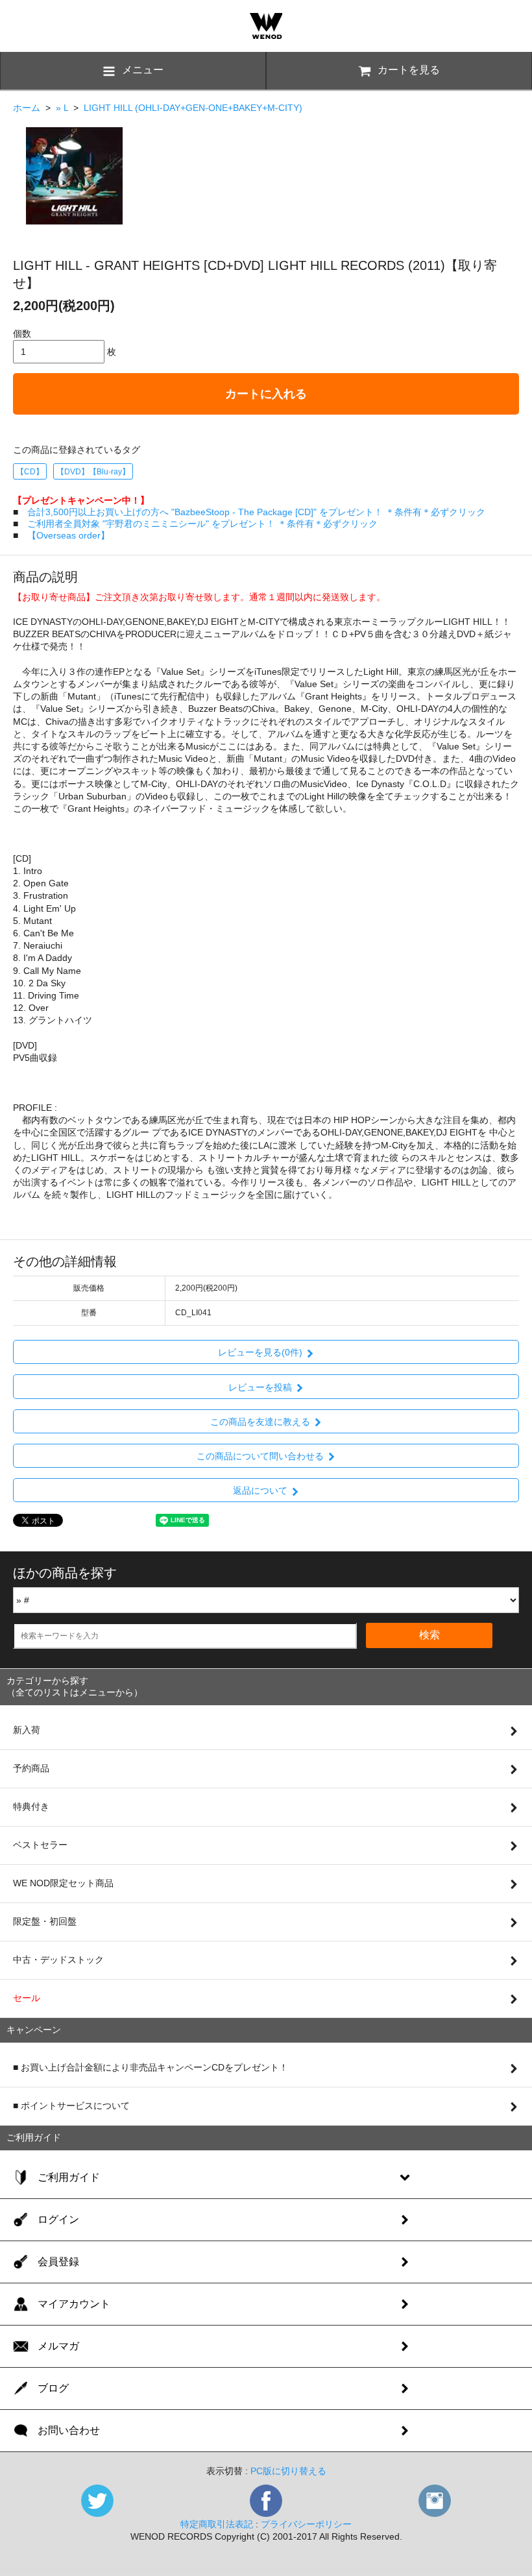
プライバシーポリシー (306, 2524)
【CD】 (30, 472)
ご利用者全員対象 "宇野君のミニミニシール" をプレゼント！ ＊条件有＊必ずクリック (202, 524)
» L (62, 108)
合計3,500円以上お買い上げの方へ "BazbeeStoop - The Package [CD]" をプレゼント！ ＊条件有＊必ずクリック (256, 512)
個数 (22, 334)
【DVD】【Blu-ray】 (93, 472)
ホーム (27, 108)
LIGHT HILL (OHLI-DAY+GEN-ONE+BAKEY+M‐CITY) (193, 108)
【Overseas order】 (68, 535)
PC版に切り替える (288, 2471)
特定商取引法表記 (217, 2524)
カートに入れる (266, 394)
